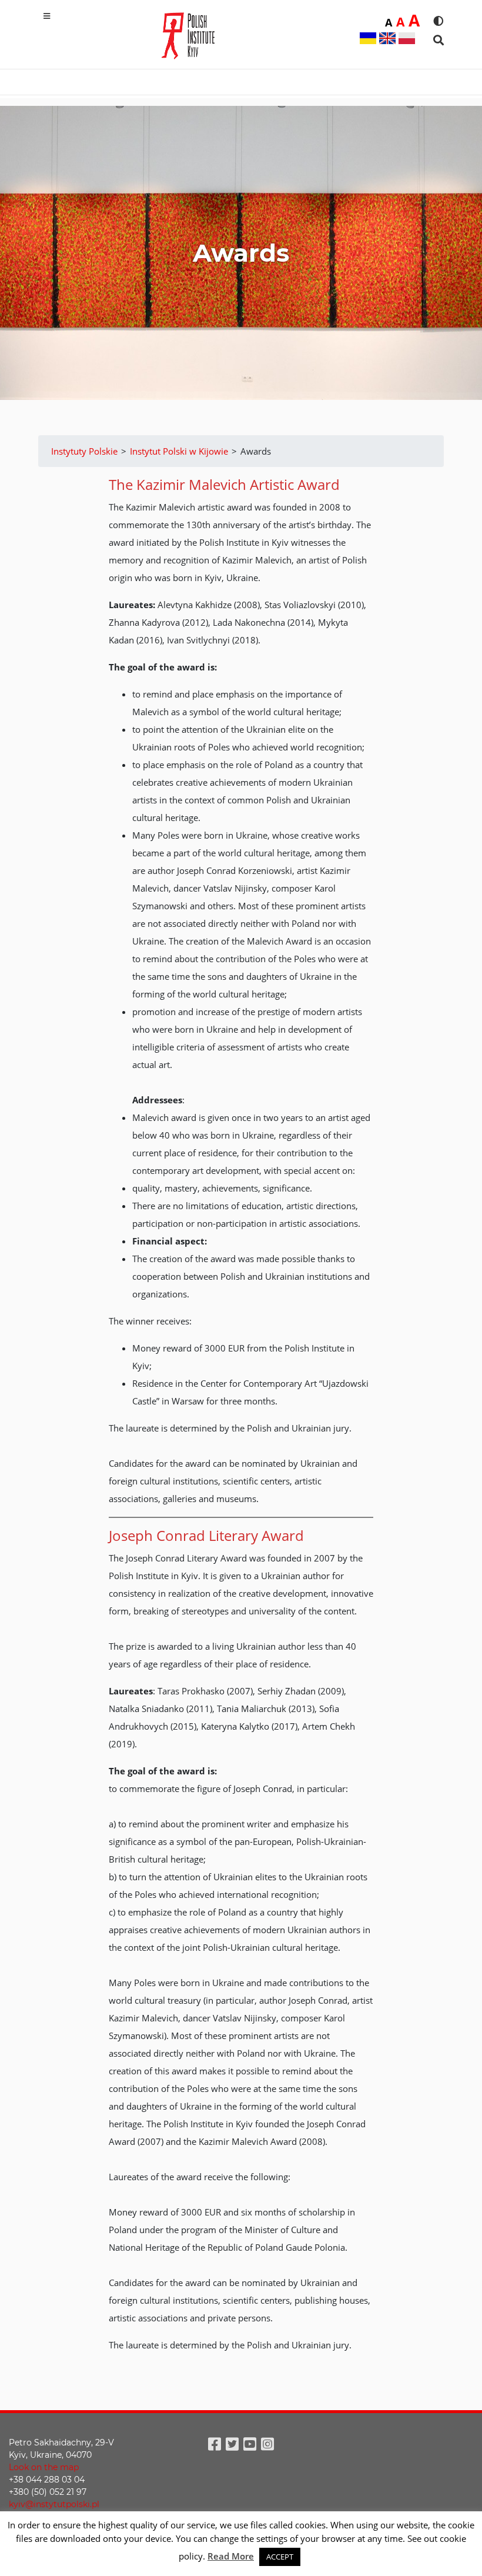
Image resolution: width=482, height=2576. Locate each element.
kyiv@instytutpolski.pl (54, 2504)
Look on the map (44, 2467)
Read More (231, 2556)
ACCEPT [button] (280, 2557)
